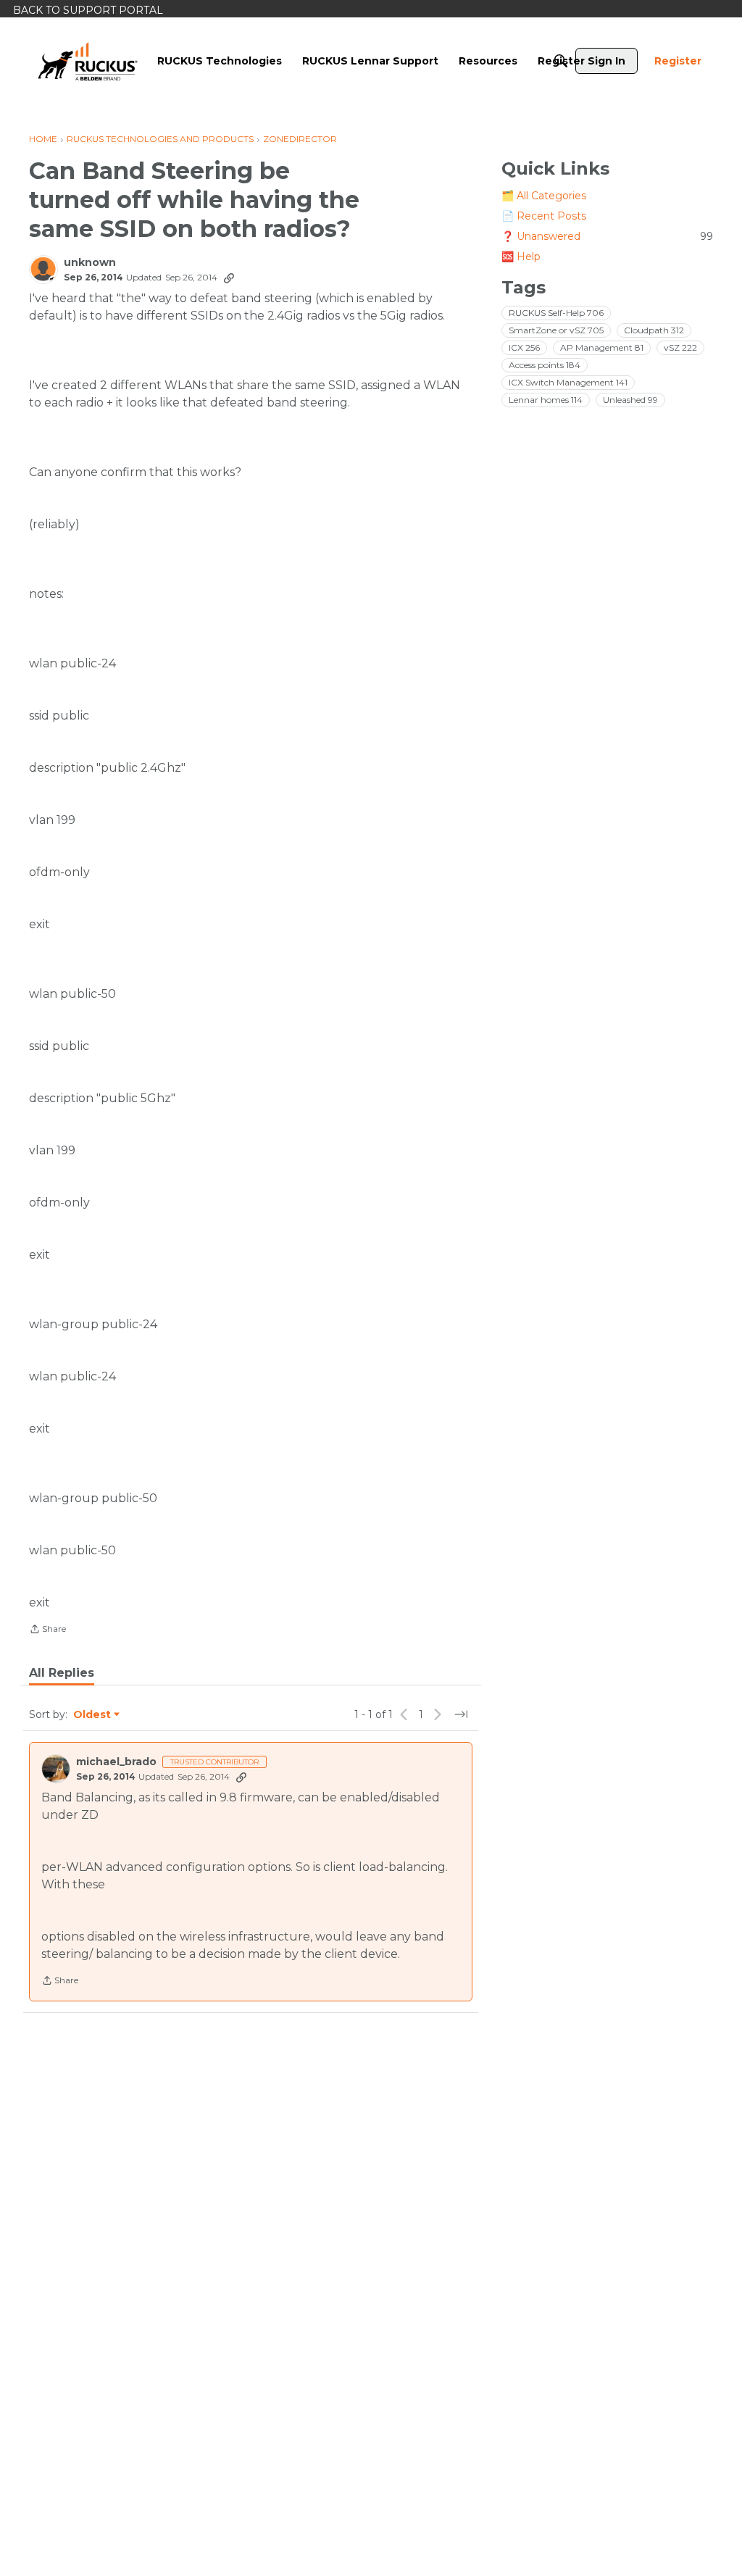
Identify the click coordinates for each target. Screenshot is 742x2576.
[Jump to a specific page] (461, 1714)
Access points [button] (545, 365)
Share (47, 1630)
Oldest (93, 1715)
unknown (90, 263)
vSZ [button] (680, 347)
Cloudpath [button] (654, 330)
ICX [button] (524, 347)
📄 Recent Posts (544, 216)
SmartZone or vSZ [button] (556, 330)
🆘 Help (521, 257)
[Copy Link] (229, 278)
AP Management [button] (602, 347)
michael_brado (116, 1762)
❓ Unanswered (607, 236)
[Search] (561, 61)
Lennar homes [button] (546, 400)
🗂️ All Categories (544, 196)
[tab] (62, 1673)
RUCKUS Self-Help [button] (556, 313)
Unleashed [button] (630, 400)
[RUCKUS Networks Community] (88, 61)
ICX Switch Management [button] (568, 382)
